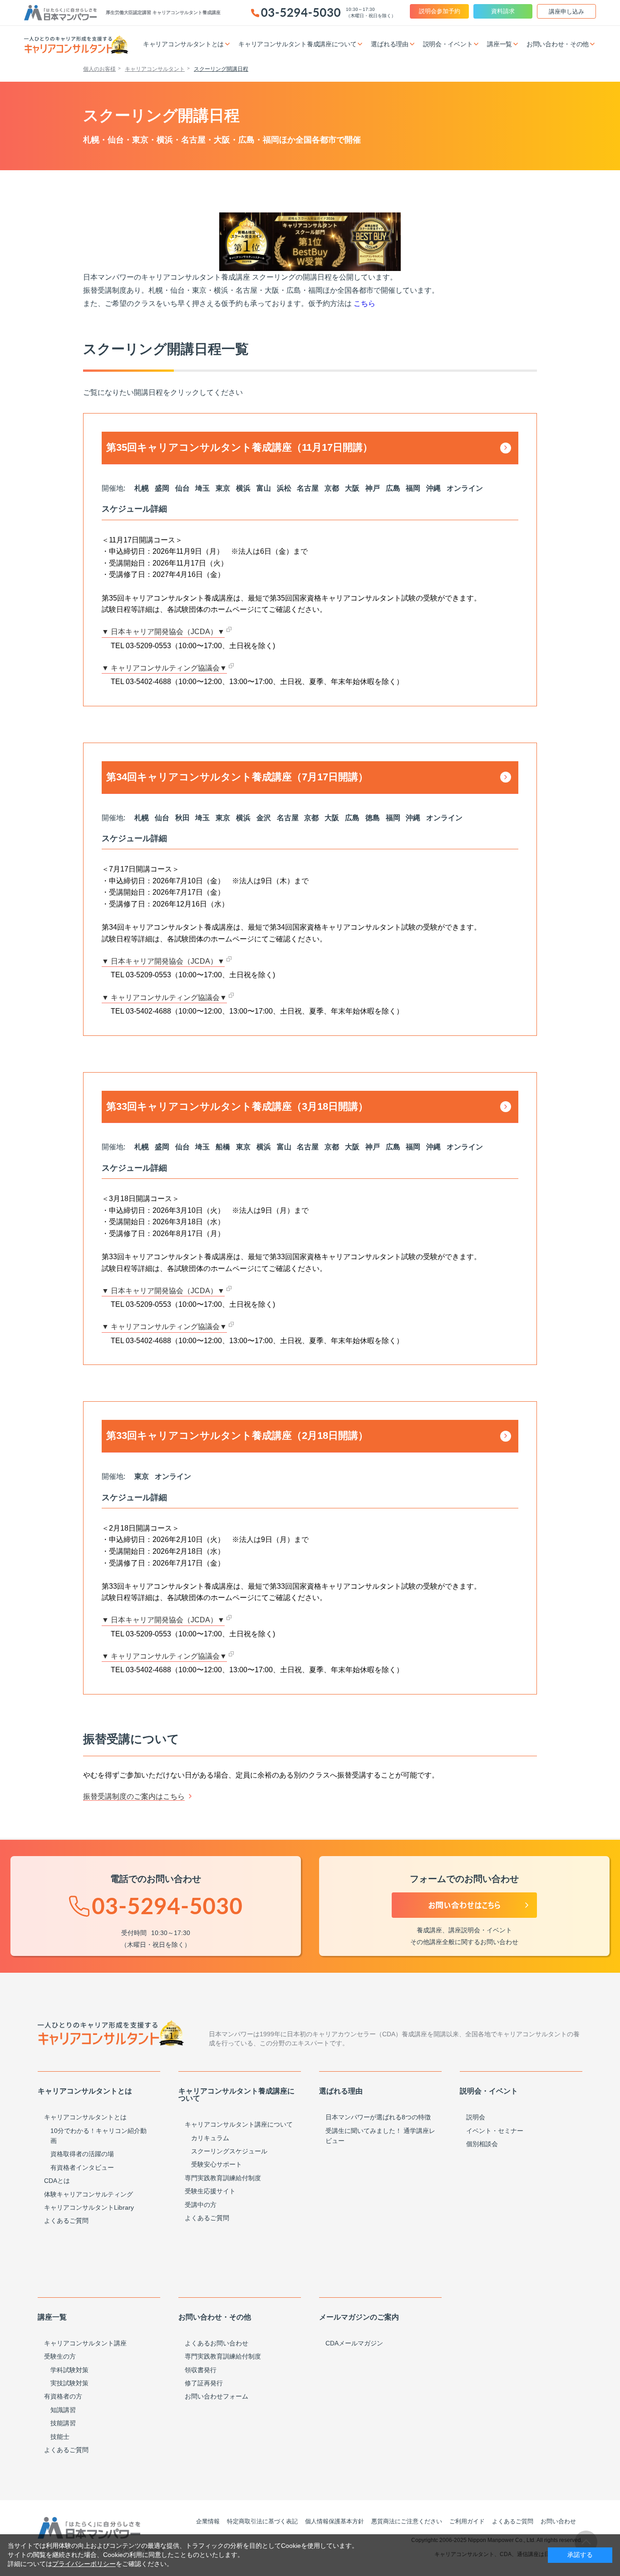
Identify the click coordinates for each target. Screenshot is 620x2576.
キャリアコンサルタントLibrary (89, 2207)
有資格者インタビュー (82, 2167)
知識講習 (63, 2410)
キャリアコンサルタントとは (85, 2117)
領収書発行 (201, 2370)
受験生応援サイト (210, 2191)
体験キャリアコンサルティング (89, 2194)
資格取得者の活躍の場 (82, 2154)
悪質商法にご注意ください (407, 2521)
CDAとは (57, 2181)
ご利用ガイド (467, 2521)
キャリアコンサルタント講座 (85, 2343)
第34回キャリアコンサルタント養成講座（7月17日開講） (237, 777)
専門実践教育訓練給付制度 (223, 2178)
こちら (364, 303)
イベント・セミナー (495, 2131)
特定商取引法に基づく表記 (262, 2521)
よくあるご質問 (66, 2221)
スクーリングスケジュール (229, 2151)
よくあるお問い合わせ (217, 2343)
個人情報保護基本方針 (335, 2521)
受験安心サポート (217, 2164)
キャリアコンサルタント (155, 69)
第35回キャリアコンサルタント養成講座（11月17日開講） (239, 447)
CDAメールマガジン (354, 2343)
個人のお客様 (99, 69)
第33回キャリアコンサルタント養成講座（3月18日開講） (237, 1106)
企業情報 (208, 2521)
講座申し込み (566, 12)
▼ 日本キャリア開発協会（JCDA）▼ (163, 632)
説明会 (476, 2117)
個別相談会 (482, 2144)
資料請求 (503, 11)
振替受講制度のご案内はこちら (134, 1796)
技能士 (60, 2437)
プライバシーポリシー (84, 2564)
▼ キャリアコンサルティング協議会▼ (164, 668)
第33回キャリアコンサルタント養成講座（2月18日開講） (237, 1436)
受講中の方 (201, 2205)
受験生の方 (60, 2356)
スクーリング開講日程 (221, 69)
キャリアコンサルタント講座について (239, 2124)
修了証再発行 (204, 2383)
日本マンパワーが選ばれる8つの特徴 (378, 2117)
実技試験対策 (69, 2383)
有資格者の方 (63, 2396)
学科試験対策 (69, 2370)
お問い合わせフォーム (217, 2396)
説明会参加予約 (440, 11)
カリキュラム (210, 2138)
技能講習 (63, 2423)
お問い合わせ (558, 2521)
